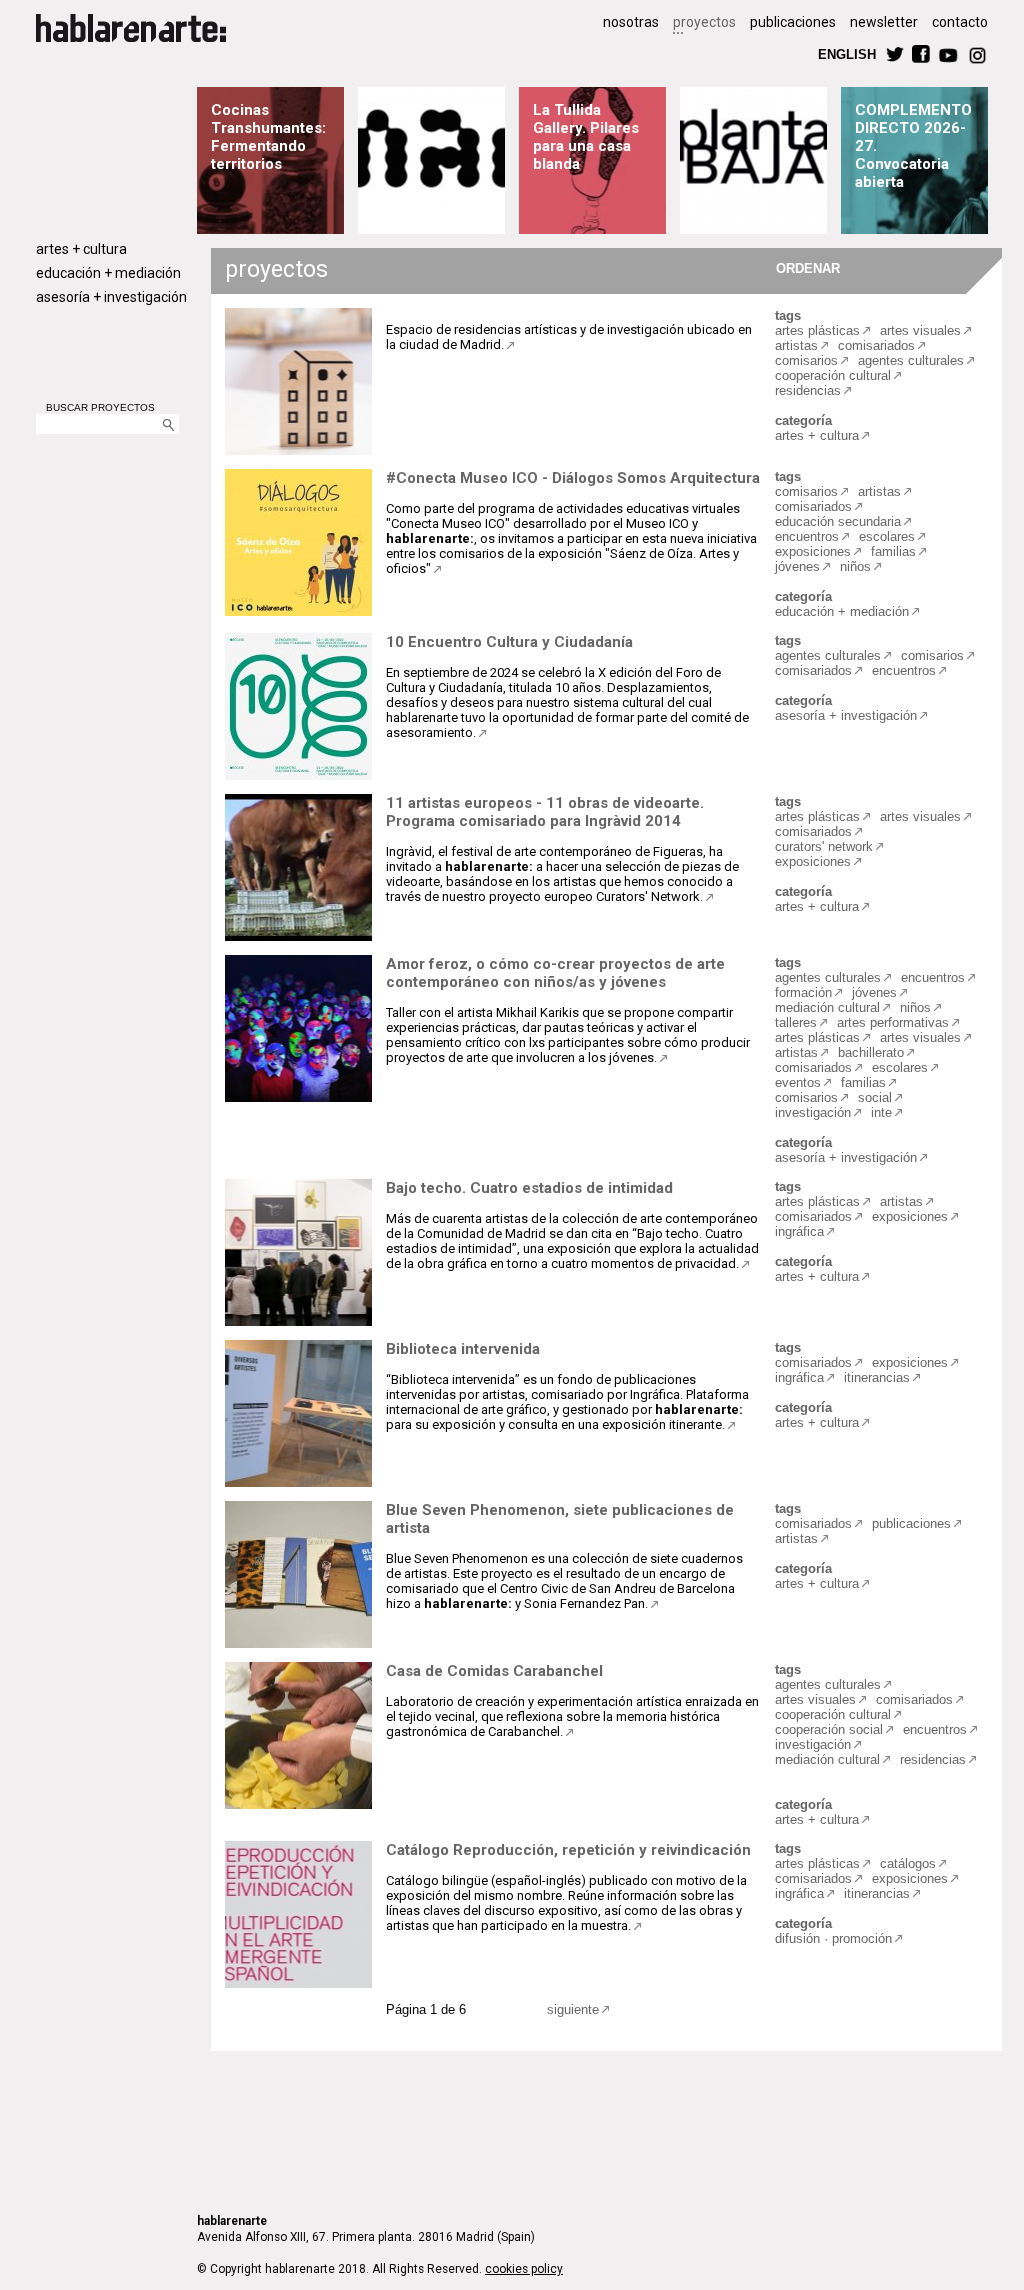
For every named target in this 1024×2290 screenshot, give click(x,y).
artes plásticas (817, 330)
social (875, 1097)
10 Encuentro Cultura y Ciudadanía (509, 642)
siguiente (573, 2009)
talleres (796, 1022)
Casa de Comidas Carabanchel (494, 1671)
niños (855, 566)
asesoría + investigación (111, 297)
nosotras (631, 22)
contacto (960, 22)
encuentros (807, 536)
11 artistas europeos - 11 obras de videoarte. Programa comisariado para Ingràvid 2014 (545, 812)
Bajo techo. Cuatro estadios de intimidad (529, 1188)
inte (881, 1112)
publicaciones (793, 22)
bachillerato (871, 1052)
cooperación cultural (833, 375)
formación (803, 992)
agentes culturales (911, 360)
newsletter (884, 22)
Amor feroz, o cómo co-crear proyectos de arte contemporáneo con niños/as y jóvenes (555, 973)
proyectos (704, 22)
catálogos (908, 1863)
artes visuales (920, 330)
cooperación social (829, 1729)
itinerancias (877, 1377)
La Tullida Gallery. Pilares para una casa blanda (586, 137)
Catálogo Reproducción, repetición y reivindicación (568, 1850)
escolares (887, 536)
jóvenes (797, 566)
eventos (798, 1082)
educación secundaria (838, 521)
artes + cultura (81, 249)
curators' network (824, 846)
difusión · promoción (833, 1938)
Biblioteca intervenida (463, 1349)
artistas (796, 345)
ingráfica (799, 1231)
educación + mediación (108, 273)
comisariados (876, 345)
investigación (813, 1112)
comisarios (806, 360)
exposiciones (813, 551)
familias (893, 551)
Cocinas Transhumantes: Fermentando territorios (268, 137)
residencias (808, 390)
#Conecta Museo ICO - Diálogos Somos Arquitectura (573, 478)
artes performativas (893, 1022)
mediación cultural (827, 1007)
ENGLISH (847, 53)
